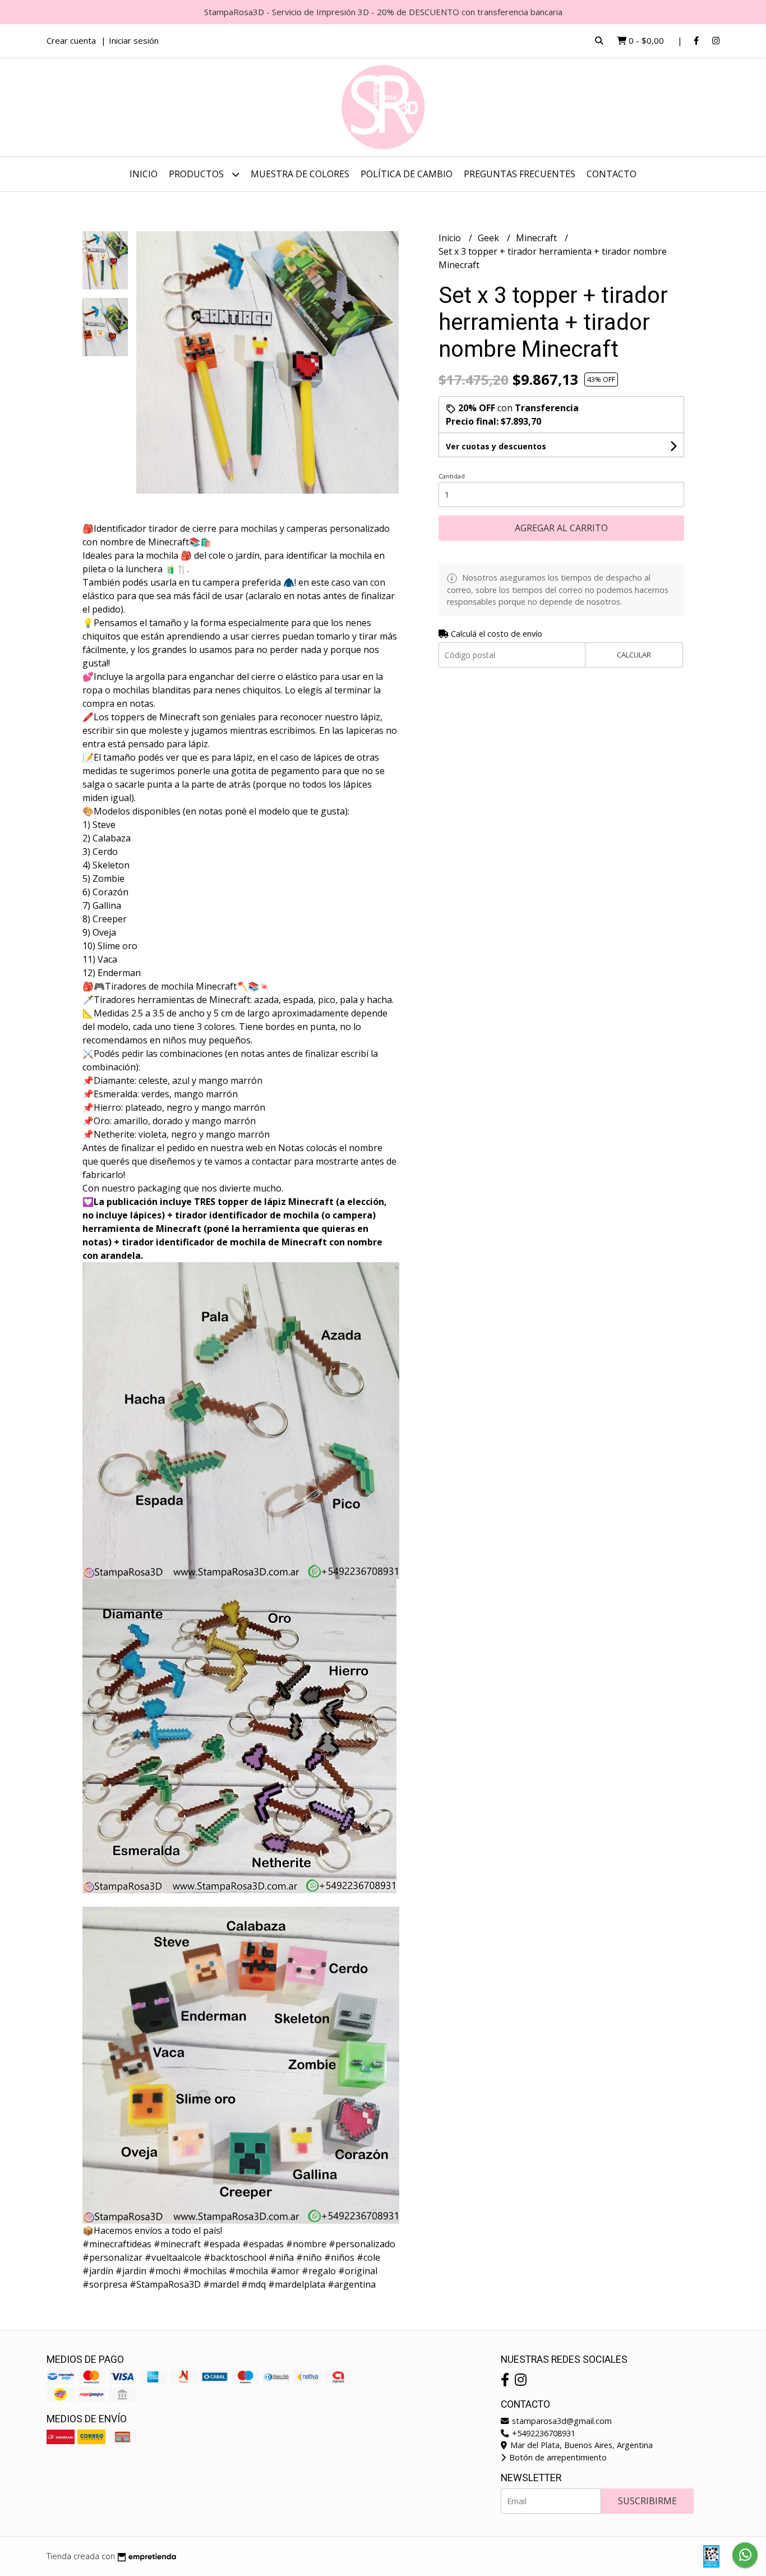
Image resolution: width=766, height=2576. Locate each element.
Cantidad (452, 476)
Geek (490, 238)
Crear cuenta (71, 40)
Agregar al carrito (561, 528)
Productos (197, 174)
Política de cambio (407, 174)
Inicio (144, 174)
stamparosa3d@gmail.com (561, 2421)
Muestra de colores (300, 174)
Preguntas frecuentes (520, 174)
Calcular (634, 655)
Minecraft (537, 238)
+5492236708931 (543, 2433)
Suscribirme (647, 2501)
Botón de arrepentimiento (557, 2457)
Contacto (612, 174)
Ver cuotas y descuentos (496, 446)
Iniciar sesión (134, 40)
